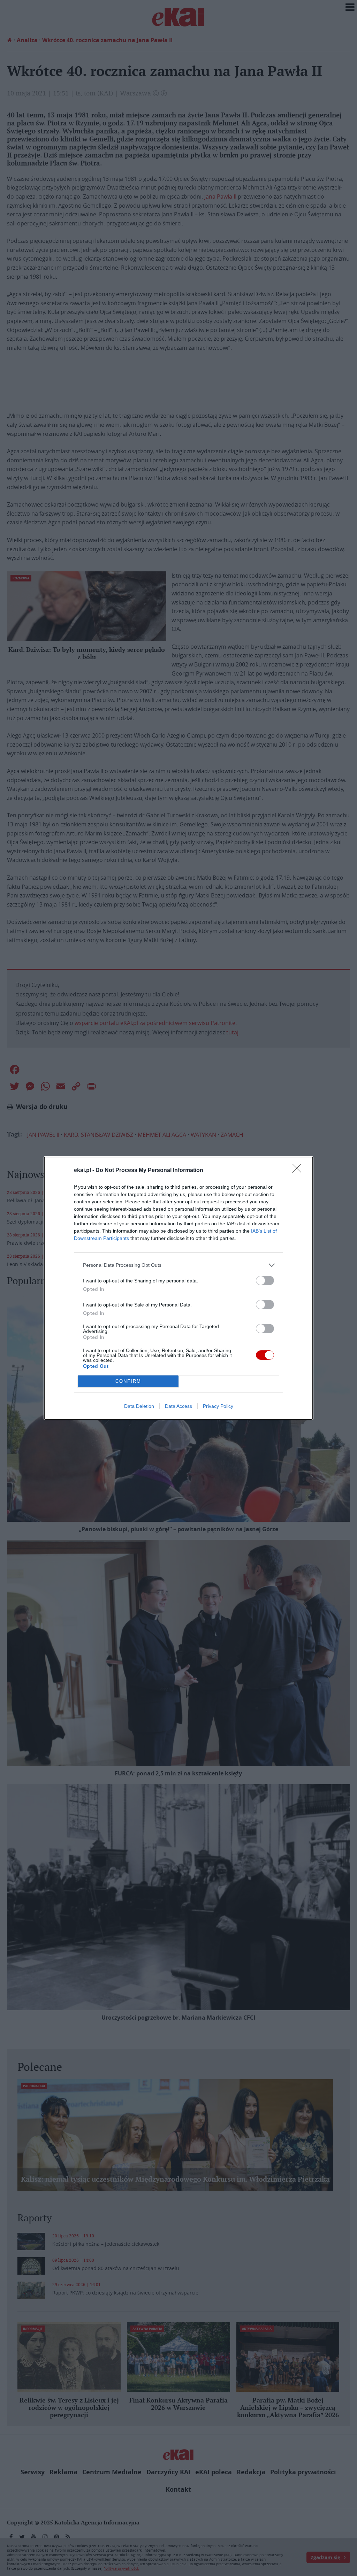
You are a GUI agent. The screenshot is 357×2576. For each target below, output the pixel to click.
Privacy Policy (218, 1406)
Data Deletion (139, 1406)
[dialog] (178, 1288)
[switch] (265, 1281)
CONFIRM (128, 1381)
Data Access (178, 1406)
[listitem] (178, 1265)
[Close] (299, 1171)
